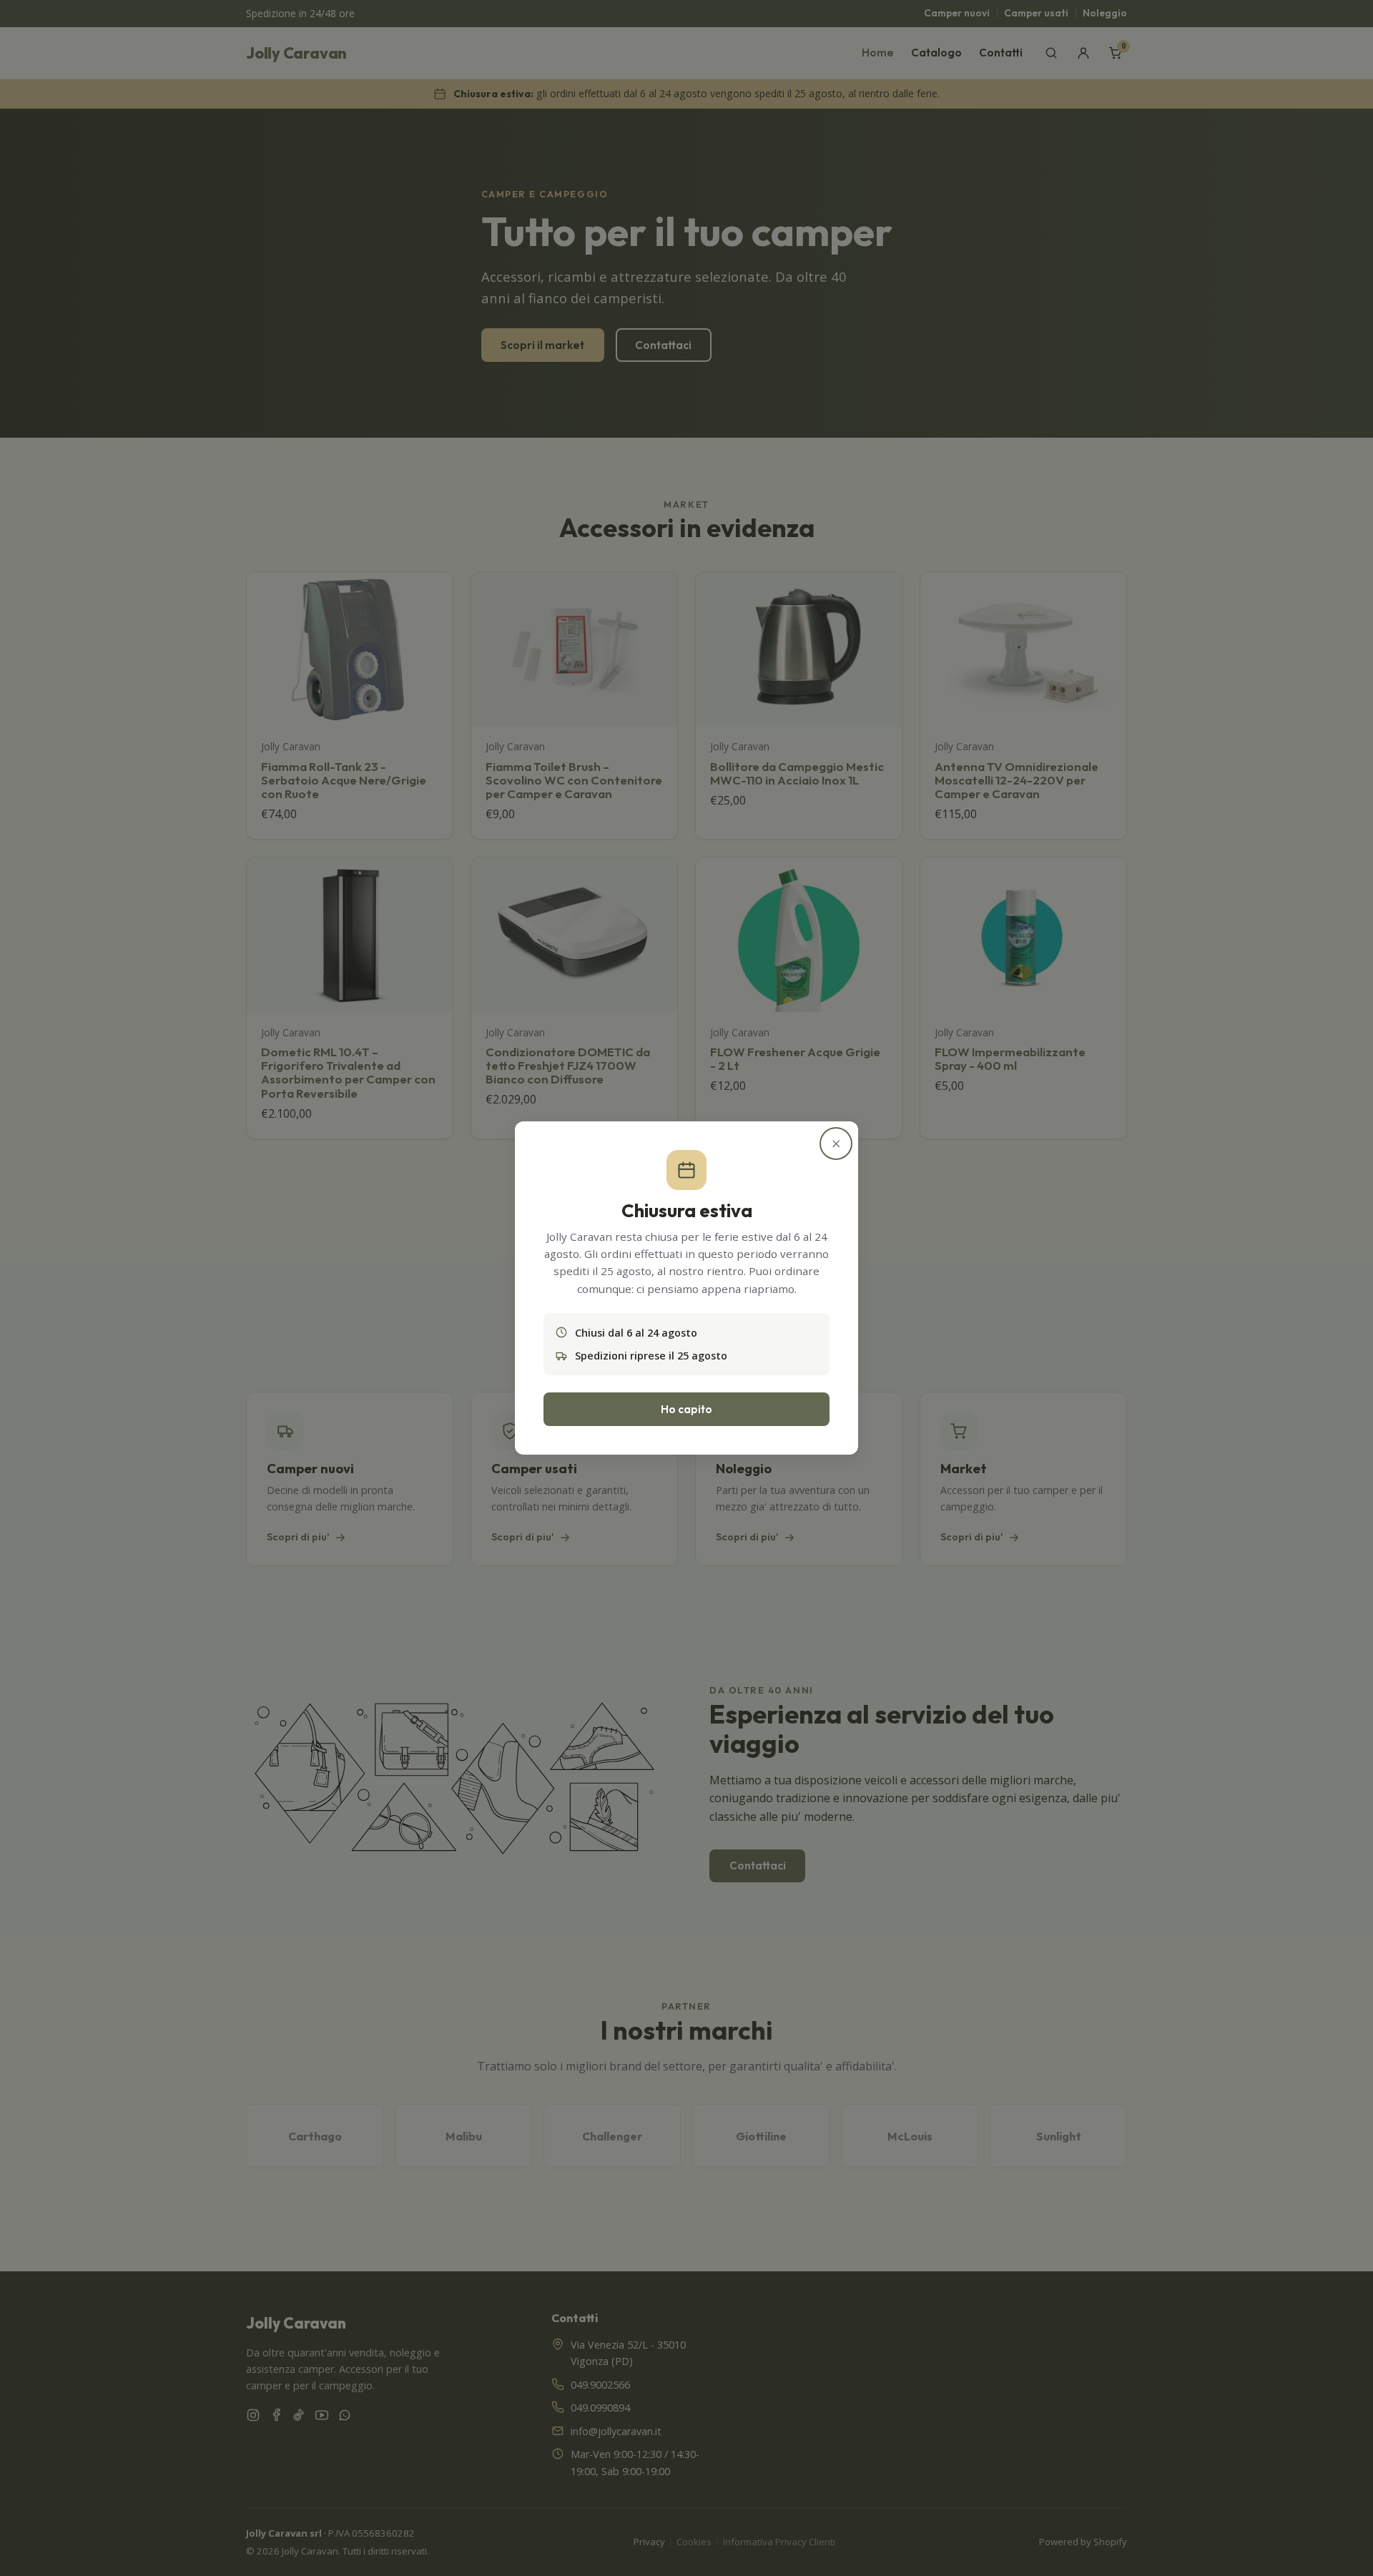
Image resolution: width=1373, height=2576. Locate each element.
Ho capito (686, 1409)
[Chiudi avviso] (836, 1144)
